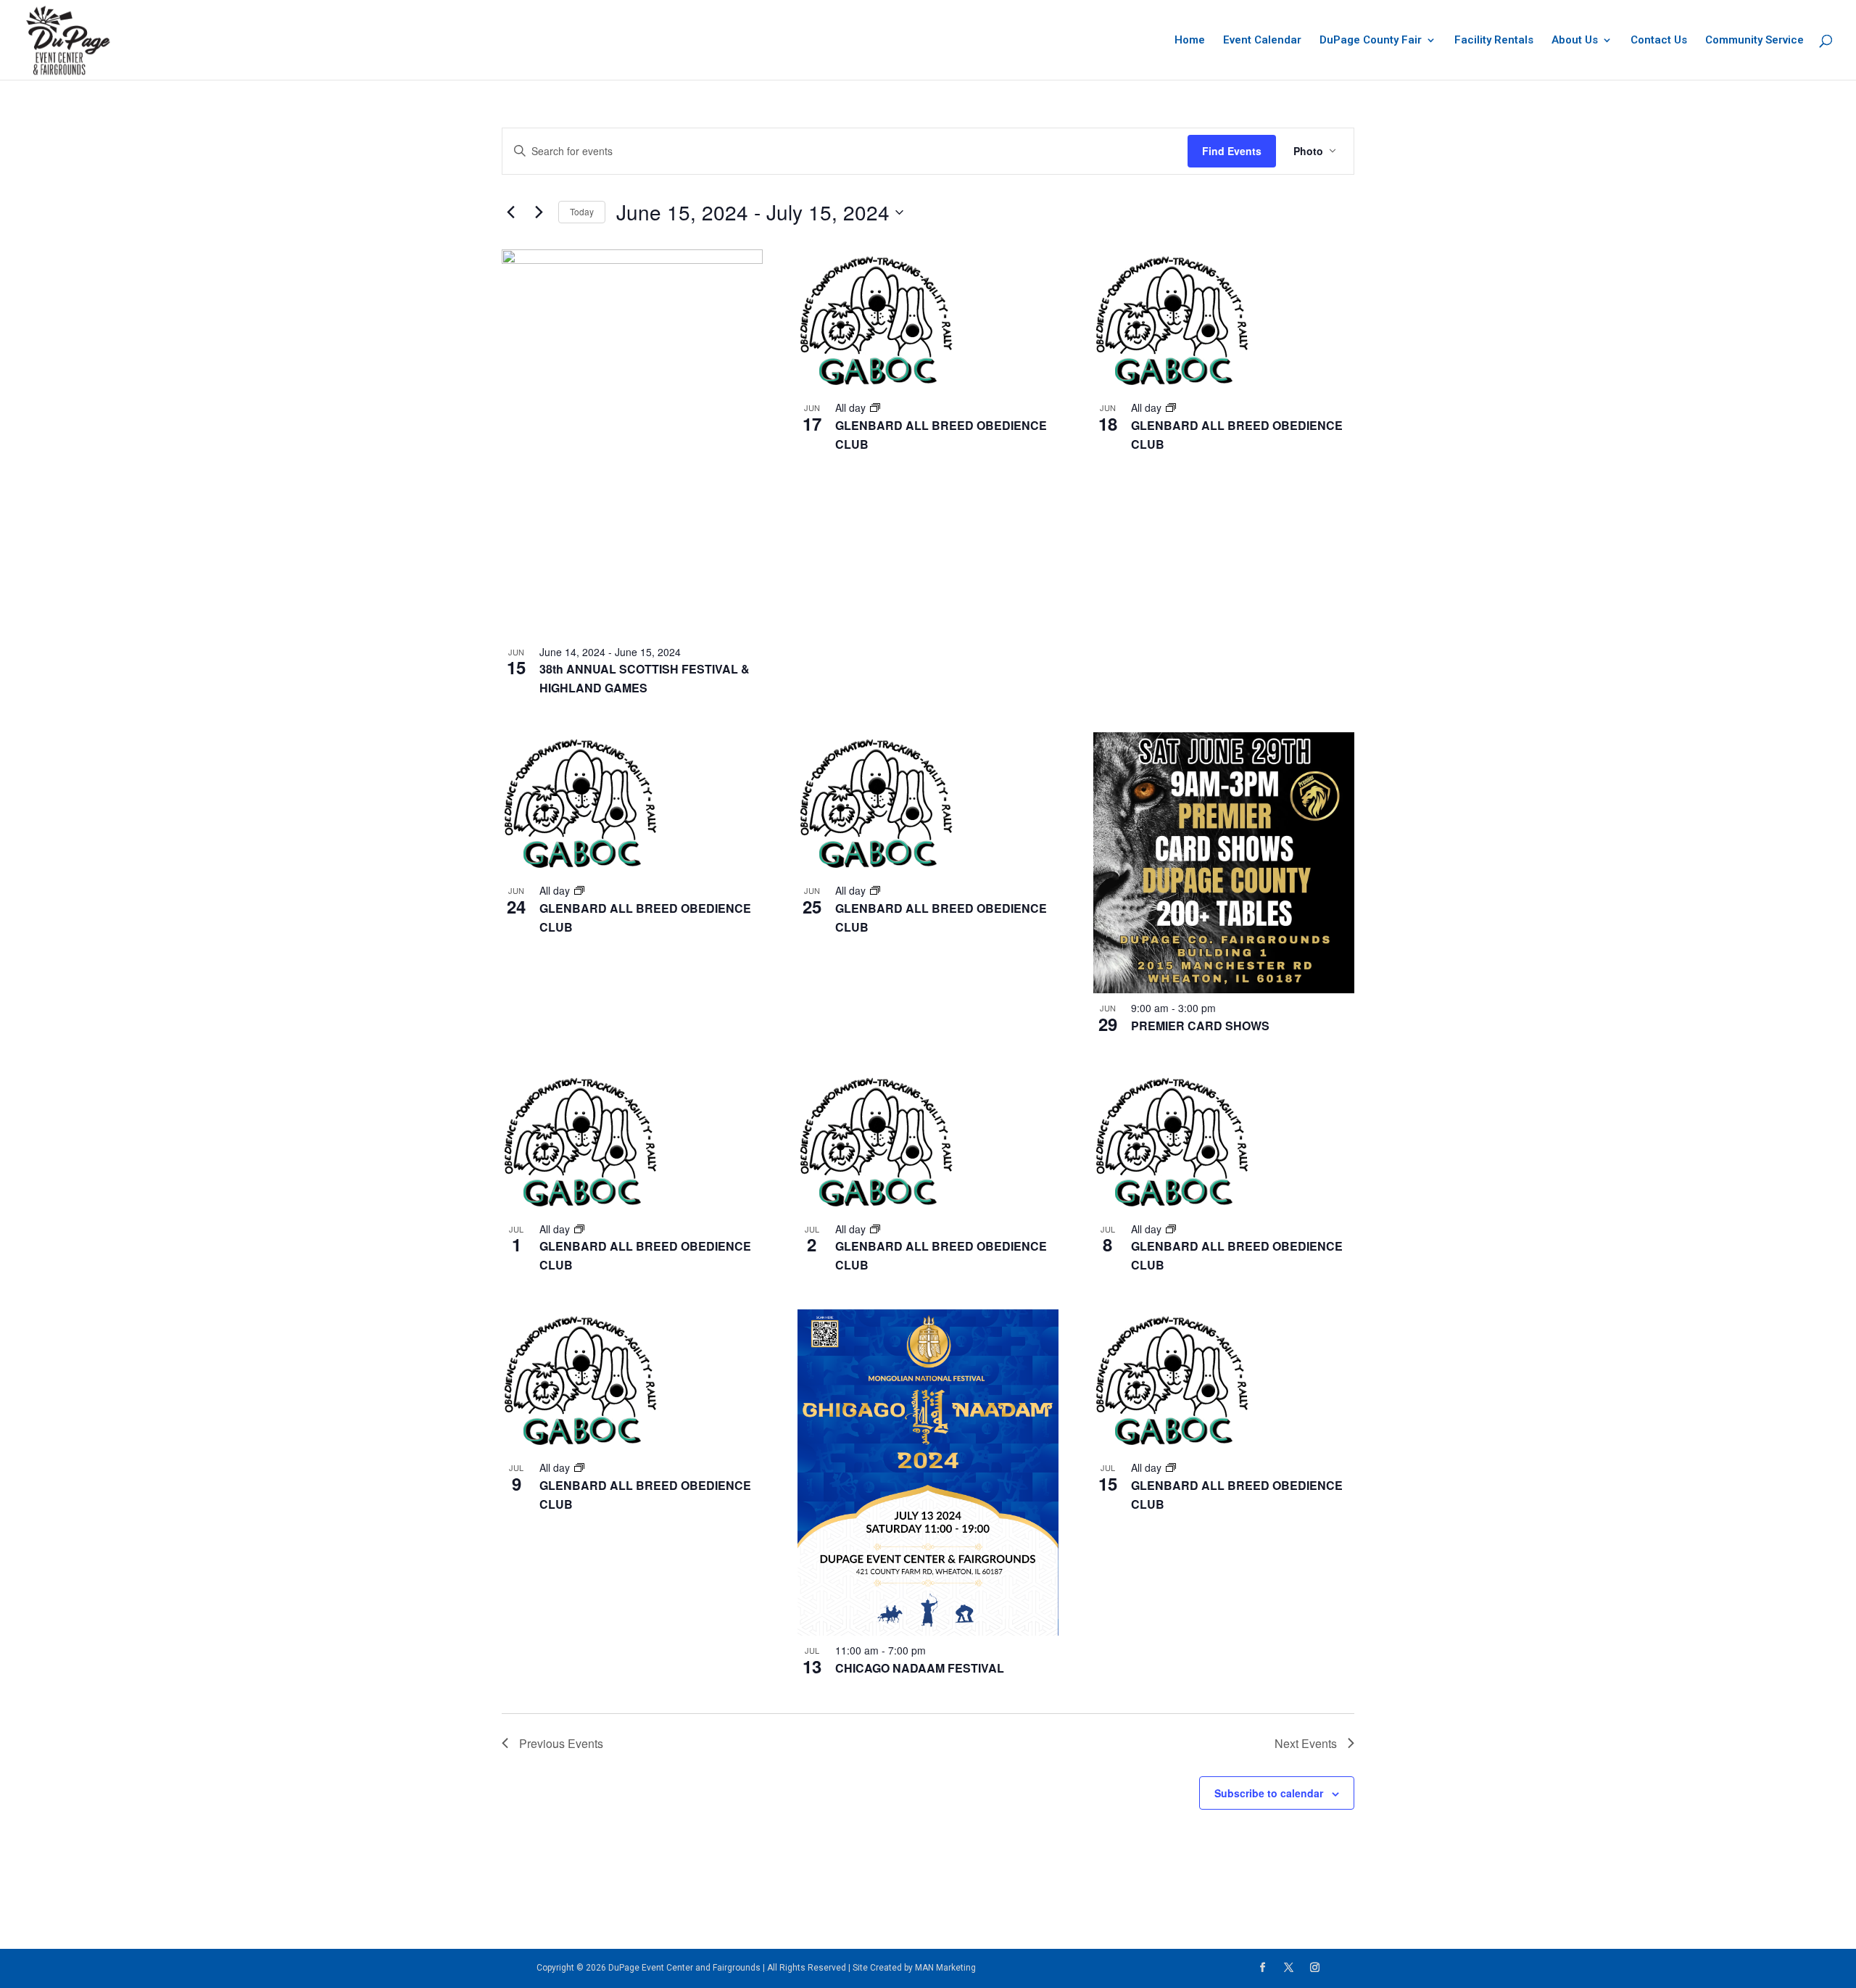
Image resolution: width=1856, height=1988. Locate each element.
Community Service (1754, 41)
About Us (1575, 41)
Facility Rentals (1494, 41)
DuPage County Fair (1371, 41)
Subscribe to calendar (1269, 1793)
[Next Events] (539, 212)
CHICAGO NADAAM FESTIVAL (920, 1668)
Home (1190, 41)
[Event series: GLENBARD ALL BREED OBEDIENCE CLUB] (875, 407)
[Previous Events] (510, 212)
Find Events (1232, 151)
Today (582, 211)
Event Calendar (1262, 41)
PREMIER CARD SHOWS (1200, 1026)
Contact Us (1659, 41)
